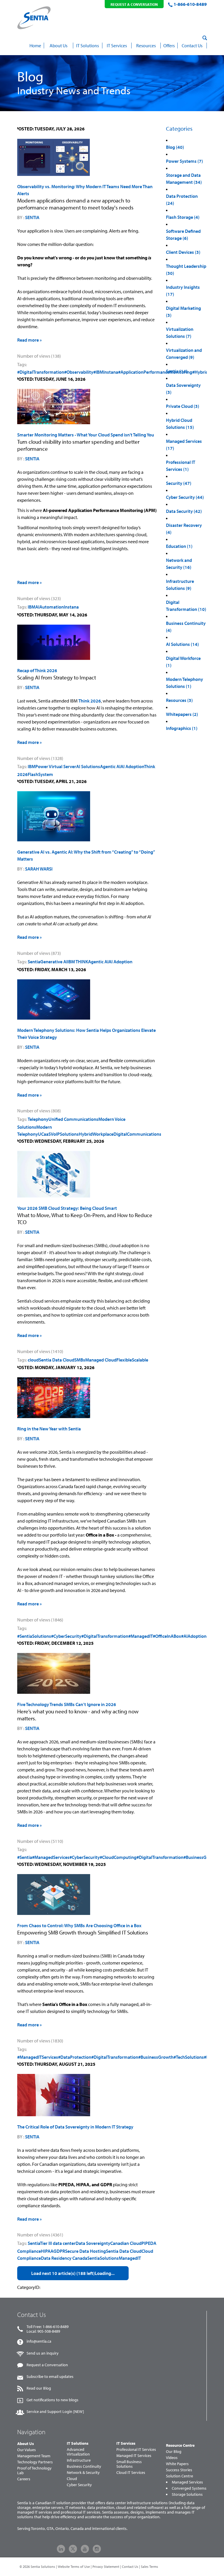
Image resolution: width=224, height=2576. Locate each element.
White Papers (177, 2464)
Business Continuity (84, 2466)
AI (37, 607)
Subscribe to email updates (50, 2376)
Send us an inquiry (43, 2353)
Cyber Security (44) (185, 497)
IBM (32, 607)
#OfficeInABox (167, 1636)
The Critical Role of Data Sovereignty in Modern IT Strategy (75, 2127)
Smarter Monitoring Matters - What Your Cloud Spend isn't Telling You (86, 435)
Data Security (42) (184, 511)
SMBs (80, 1360)
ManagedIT (130, 2258)
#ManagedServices (51, 1857)
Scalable (140, 1360)
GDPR (59, 2251)
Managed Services (187, 2482)
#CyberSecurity (66, 1636)
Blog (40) (175, 147)
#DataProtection (75, 2057)
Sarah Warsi (39, 869)
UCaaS (44, 1134)
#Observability (79, 372)
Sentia (32, 217)
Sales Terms (149, 2567)
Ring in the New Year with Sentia (49, 1429)
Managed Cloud (101, 1360)
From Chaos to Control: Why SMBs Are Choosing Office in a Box (79, 1925)
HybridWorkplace (96, 1134)
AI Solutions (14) (182, 644)
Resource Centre (180, 2445)
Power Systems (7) (184, 161)
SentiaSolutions (103, 2258)
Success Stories (179, 2470)
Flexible (124, 1360)
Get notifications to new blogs (52, 2400)
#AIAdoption (194, 1636)
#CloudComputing (118, 1857)
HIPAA (47, 2251)
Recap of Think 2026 (37, 670)
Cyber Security (79, 2485)
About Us (26, 2444)
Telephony (38, 1119)
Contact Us (130, 2567)
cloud (33, 1360)
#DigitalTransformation (41, 372)
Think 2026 (90, 701)
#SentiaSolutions (34, 1636)
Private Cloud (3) (183, 406)
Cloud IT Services (131, 2472)
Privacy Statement (106, 2567)
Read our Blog (39, 2388)
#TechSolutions (189, 2057)
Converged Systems (189, 2488)
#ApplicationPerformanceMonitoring (155, 372)
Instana (71, 607)
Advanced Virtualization (78, 2452)
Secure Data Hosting (85, 2251)
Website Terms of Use (74, 2567)
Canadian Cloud (126, 2243)
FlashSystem (40, 774)
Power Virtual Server (56, 766)
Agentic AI (110, 766)
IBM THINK (78, 962)
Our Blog (174, 2451)
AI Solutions (88, 766)
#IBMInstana (106, 372)
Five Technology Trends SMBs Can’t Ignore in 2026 (67, 1704)
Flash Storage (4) (183, 217)
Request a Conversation (47, 2365)
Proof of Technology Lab (34, 2470)
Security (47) (179, 483)
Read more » (29, 340)
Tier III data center (58, 2243)
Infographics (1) (182, 728)
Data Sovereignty (93, 2243)
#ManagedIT (141, 1636)
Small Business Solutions (129, 2464)
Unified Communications (73, 1119)
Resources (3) (179, 700)
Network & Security (83, 2472)
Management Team (34, 2456)
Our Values (27, 2450)
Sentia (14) (177, 371)
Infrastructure (79, 2460)
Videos (172, 2458)
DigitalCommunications (137, 1134)
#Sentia (25, 1857)
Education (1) (179, 546)
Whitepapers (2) (182, 714)
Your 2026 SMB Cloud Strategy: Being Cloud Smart (67, 1208)
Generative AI (54, 962)
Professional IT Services (136, 2449)
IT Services (126, 2443)
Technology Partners (35, 2462)
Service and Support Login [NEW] (55, 2411)
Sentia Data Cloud (57, 1360)
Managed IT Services (134, 2456)
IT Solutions (78, 2443)
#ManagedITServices (38, 2057)
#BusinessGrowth (201, 1857)
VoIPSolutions (65, 1134)
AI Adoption (132, 766)
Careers (24, 2479)
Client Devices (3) (183, 252)
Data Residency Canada (64, 2258)
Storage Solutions (187, 2494)
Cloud (72, 2479)
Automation (52, 607)
